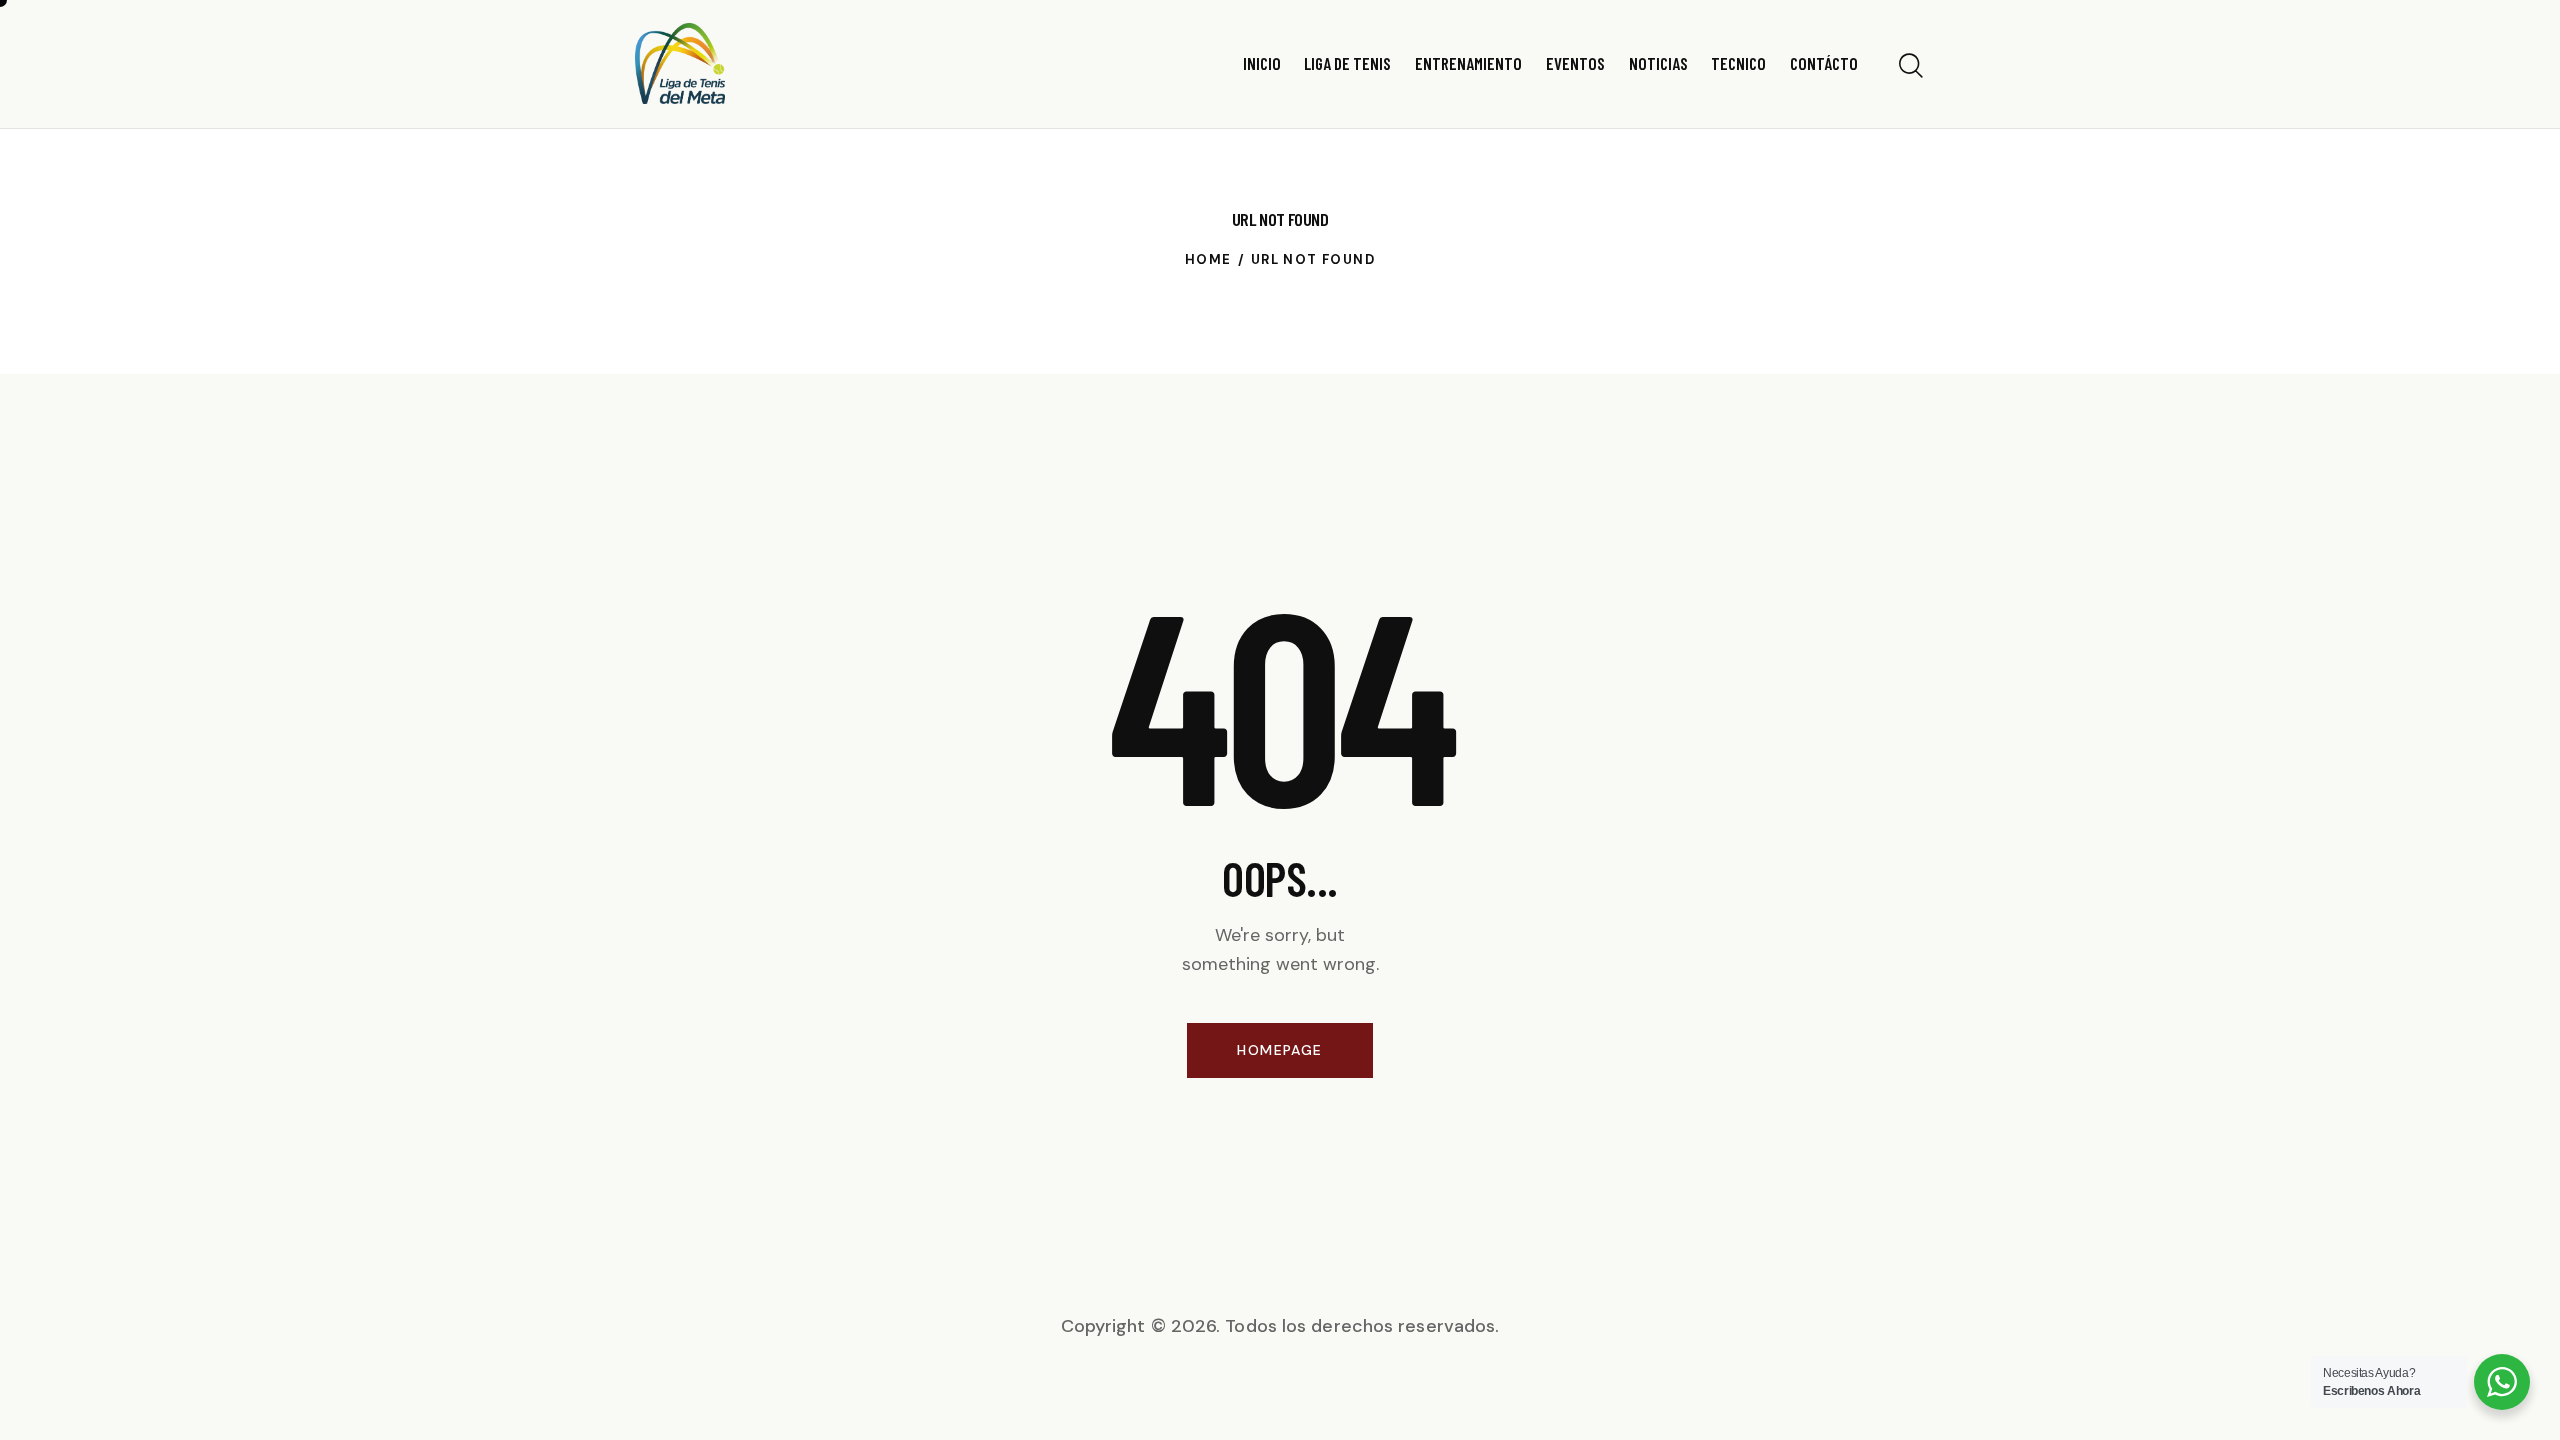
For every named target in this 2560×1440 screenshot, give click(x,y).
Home (1208, 259)
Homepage (1279, 1050)
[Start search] (1911, 66)
